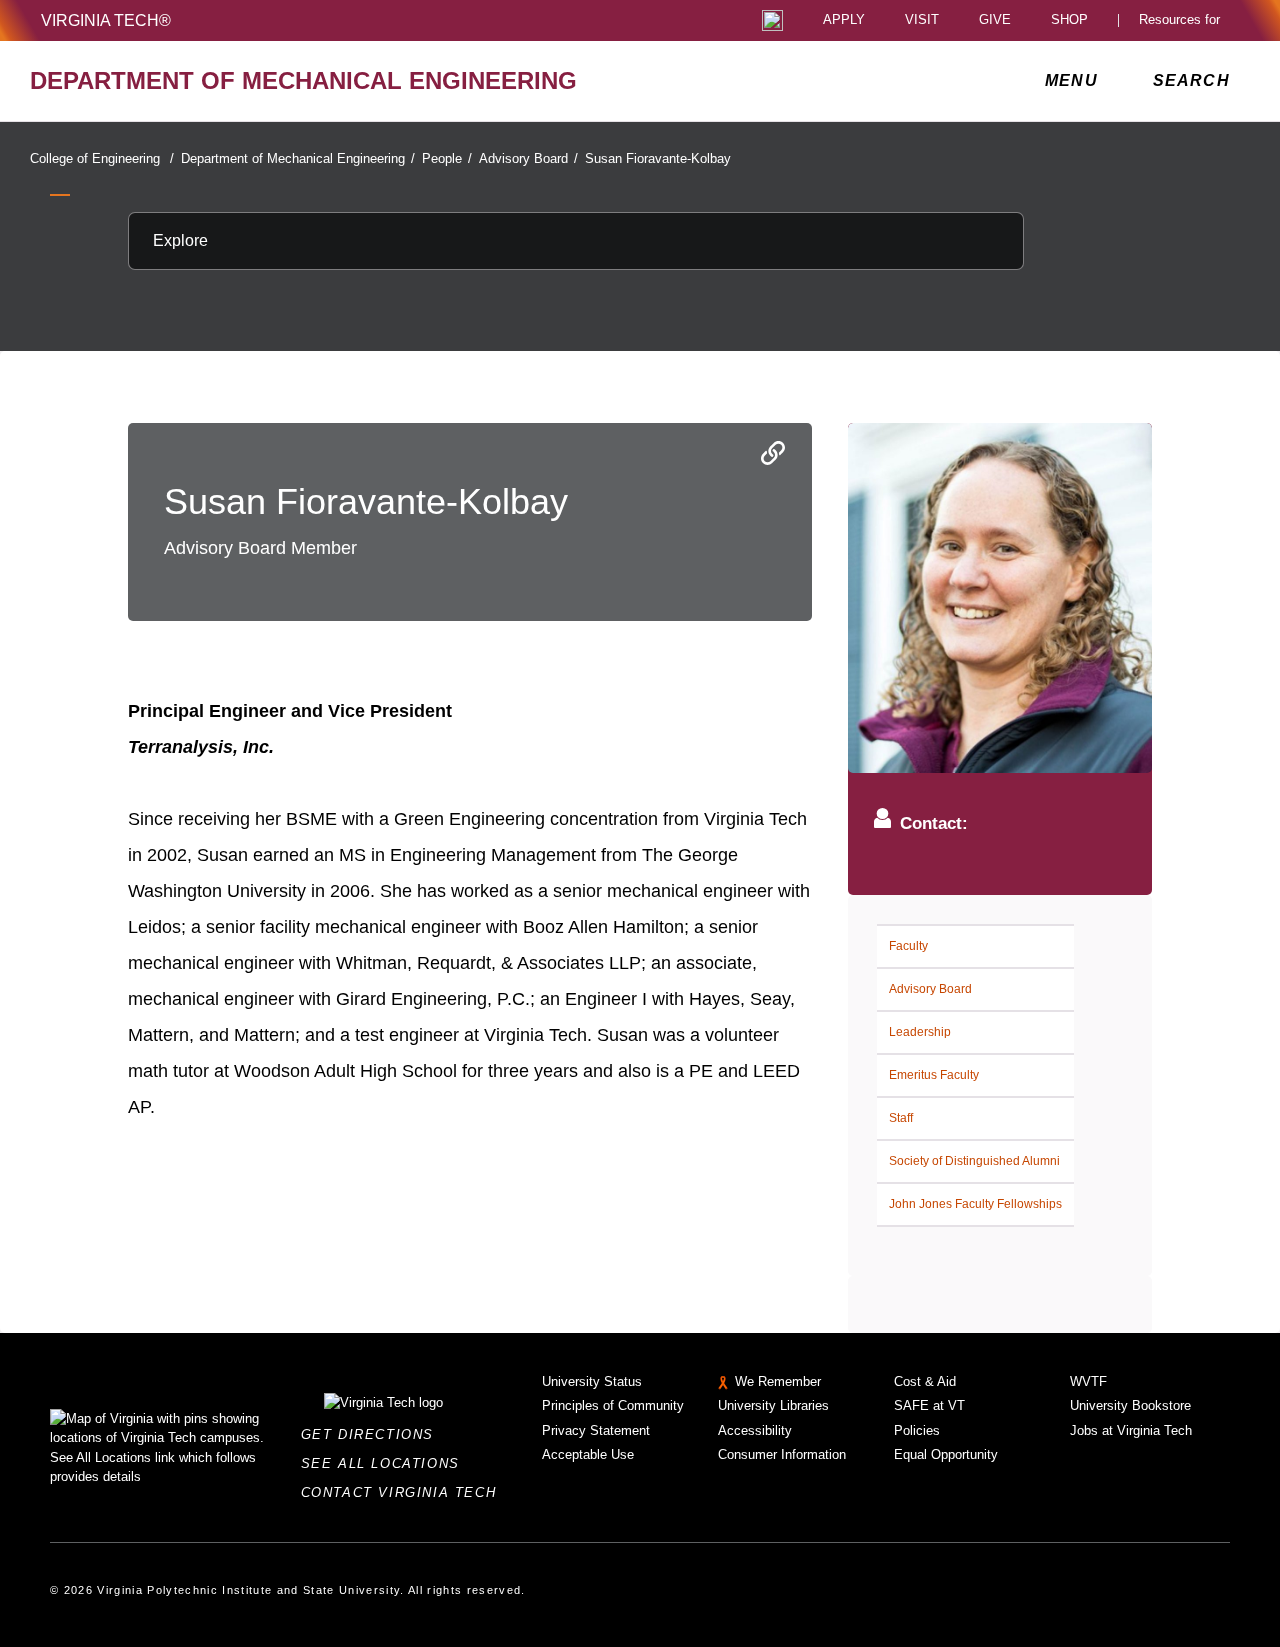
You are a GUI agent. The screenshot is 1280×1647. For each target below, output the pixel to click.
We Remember (778, 1381)
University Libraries (773, 1405)
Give (995, 20)
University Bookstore (1130, 1405)
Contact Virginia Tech (404, 1492)
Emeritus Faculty (934, 1075)
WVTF (1088, 1381)
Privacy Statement (596, 1430)
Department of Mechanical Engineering (298, 158)
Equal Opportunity (946, 1454)
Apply (844, 20)
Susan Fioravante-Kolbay (658, 158)
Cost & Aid (925, 1381)
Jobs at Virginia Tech (1131, 1430)
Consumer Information (782, 1454)
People (447, 158)
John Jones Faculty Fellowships (975, 1204)
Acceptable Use (588, 1454)
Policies (917, 1430)
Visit (922, 20)
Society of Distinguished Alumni (974, 1161)
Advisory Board (528, 158)
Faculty (908, 946)
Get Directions (373, 1434)
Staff (901, 1118)
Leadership (920, 1032)
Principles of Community (613, 1405)
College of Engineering (102, 158)
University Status (592, 1381)
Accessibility (755, 1430)
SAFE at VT (929, 1405)
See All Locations (386, 1463)
